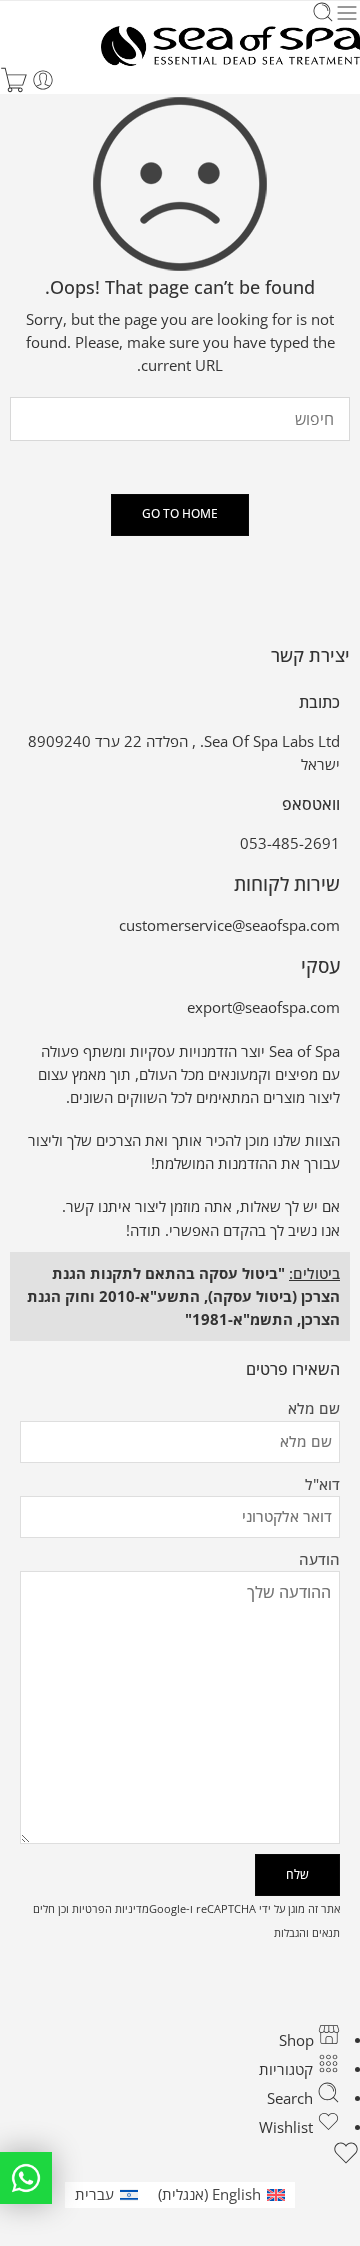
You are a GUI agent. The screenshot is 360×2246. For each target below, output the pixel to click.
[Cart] (14, 80)
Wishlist (288, 2127)
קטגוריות (288, 2069)
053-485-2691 (290, 843)
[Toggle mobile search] (323, 13)
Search (292, 2098)
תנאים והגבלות (307, 1932)
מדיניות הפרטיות (110, 1908)
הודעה (319, 1559)
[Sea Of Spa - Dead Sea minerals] (230, 46)
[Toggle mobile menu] (347, 13)
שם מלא (314, 1408)
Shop (298, 2040)
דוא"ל (322, 1484)
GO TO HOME (180, 513)
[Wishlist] (180, 2156)
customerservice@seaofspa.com (229, 925)
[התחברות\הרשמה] (43, 80)
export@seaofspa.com (263, 1007)
